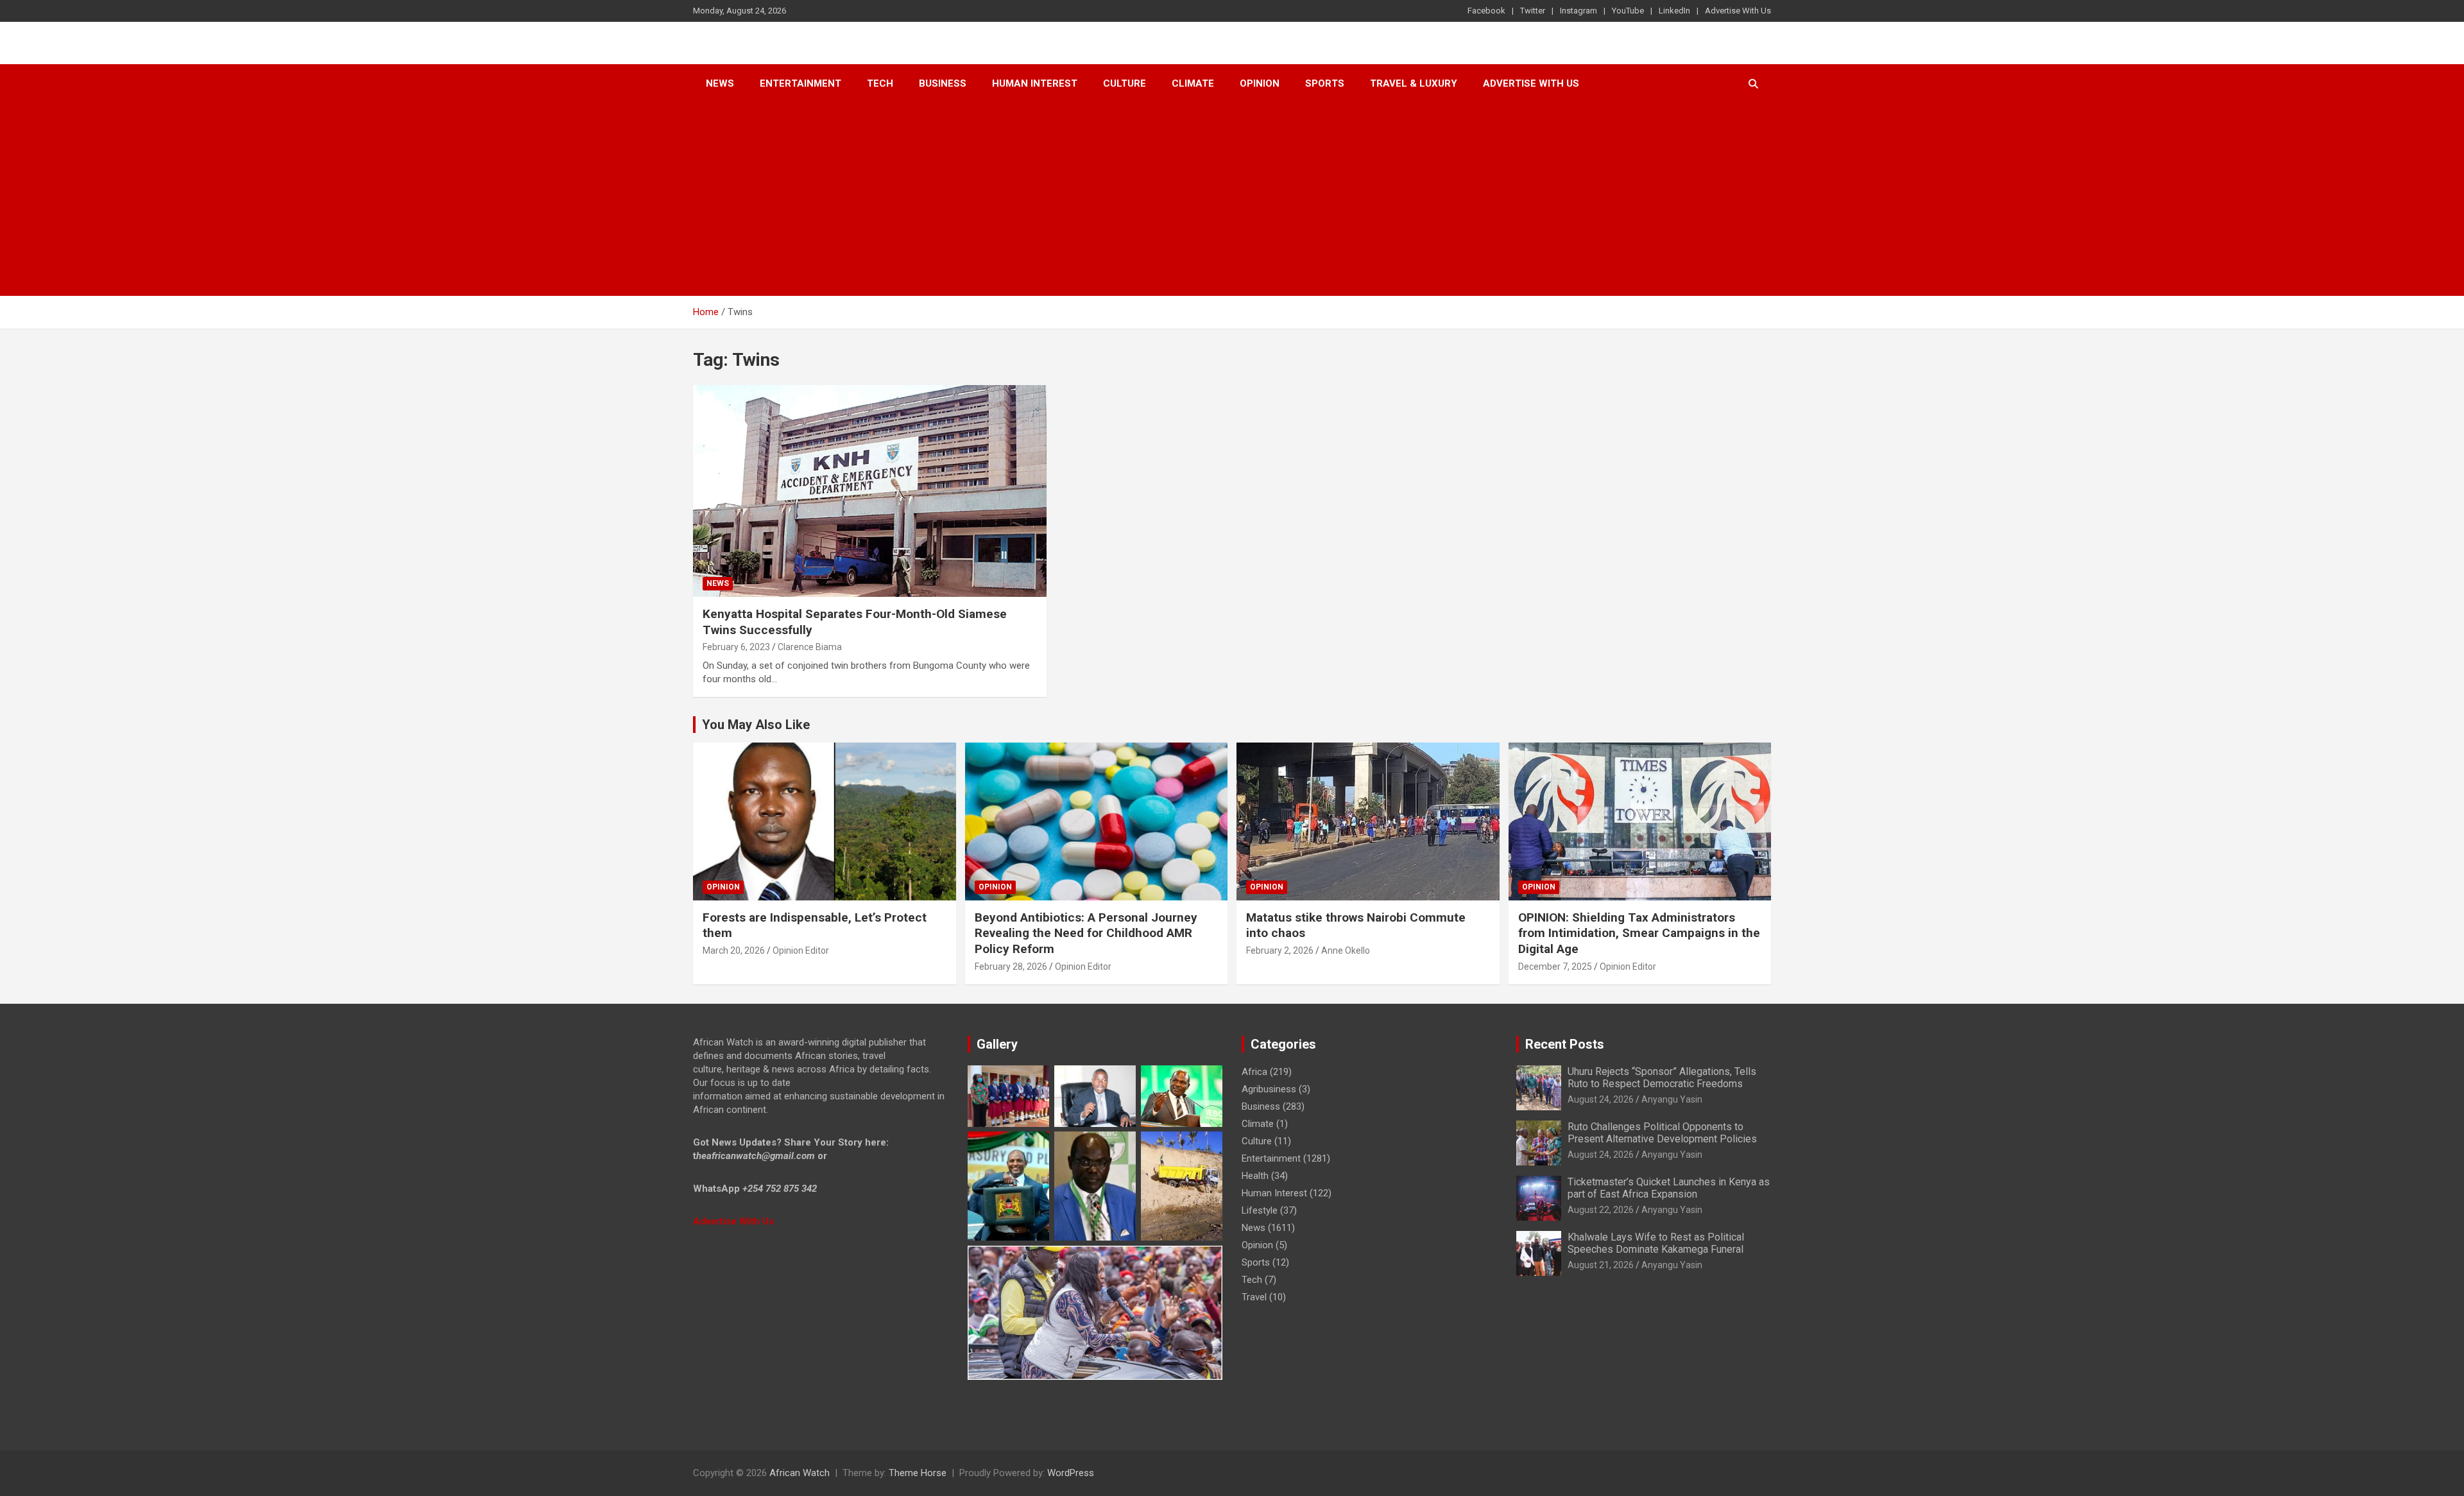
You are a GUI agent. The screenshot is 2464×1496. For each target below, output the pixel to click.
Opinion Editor (801, 950)
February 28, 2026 (1011, 967)
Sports (1256, 1262)
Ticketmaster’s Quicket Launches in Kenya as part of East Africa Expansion (1669, 1188)
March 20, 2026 (734, 950)
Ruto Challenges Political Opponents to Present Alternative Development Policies (1662, 1133)
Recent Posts (1565, 1044)
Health (1255, 1176)
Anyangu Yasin (1672, 1099)
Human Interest (1035, 83)
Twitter (1533, 11)
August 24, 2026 (1601, 1099)
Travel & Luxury (1414, 83)
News (720, 83)
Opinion (1260, 83)
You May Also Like (756, 725)
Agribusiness (1269, 1089)
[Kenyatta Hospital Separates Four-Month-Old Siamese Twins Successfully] (869, 491)
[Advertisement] (1232, 200)
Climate (1193, 83)
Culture (1125, 83)
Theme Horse (918, 1473)
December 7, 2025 (1555, 967)
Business (943, 83)
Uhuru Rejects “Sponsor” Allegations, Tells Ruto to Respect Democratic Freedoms (1662, 1078)
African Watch (800, 1473)
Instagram (1579, 11)
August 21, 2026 (1601, 1265)
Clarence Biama (810, 647)
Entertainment (800, 83)
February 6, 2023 (736, 647)
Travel (1254, 1297)
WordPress (1071, 1473)
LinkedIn (1674, 11)
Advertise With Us (1738, 11)
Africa (1254, 1072)
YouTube (1628, 11)
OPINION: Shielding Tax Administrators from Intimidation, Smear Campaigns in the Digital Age (1639, 933)
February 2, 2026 (1280, 950)
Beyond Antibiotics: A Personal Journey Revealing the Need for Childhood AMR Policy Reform (1086, 933)
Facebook (1486, 11)
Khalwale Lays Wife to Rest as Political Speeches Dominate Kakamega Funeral (1656, 1243)
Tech (880, 83)
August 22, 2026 (1601, 1210)
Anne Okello (1346, 950)
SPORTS (1325, 83)
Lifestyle (1260, 1210)
